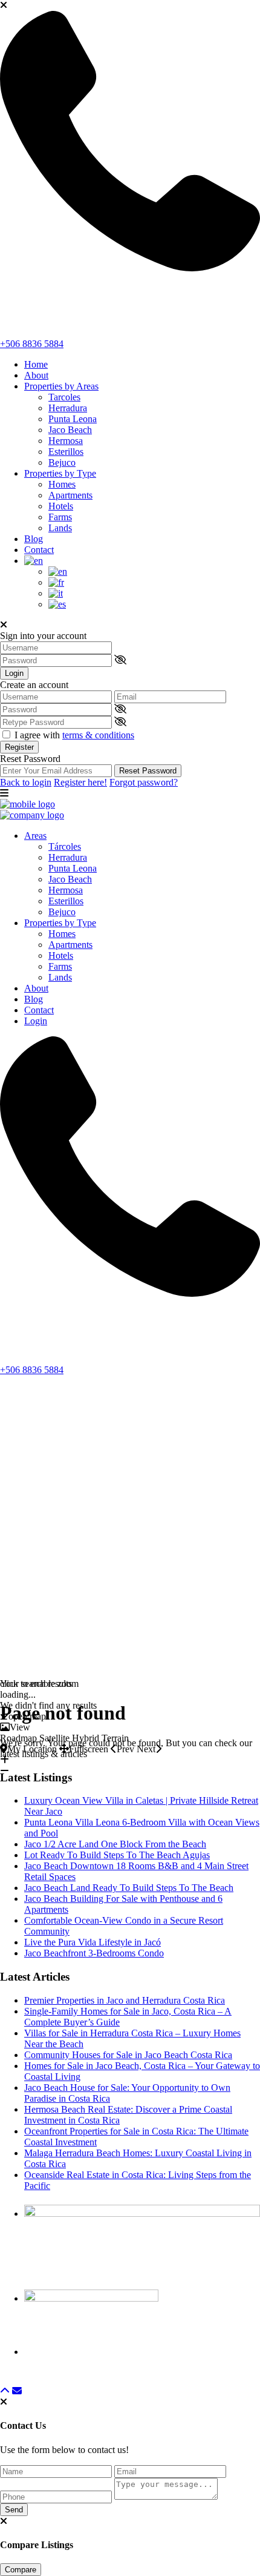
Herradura (68, 408)
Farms (60, 517)
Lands (60, 528)
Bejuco (62, 462)
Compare (21, 2570)
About (36, 375)
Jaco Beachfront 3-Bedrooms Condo (94, 1953)
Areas (35, 836)
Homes (62, 484)
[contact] (17, 2391)
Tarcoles (64, 397)
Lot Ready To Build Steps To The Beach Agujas (117, 1855)
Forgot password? (144, 782)
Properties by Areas (61, 386)
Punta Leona (73, 419)
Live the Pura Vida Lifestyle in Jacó (93, 1942)
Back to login (26, 782)
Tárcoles (65, 846)
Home (36, 364)
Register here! (80, 782)
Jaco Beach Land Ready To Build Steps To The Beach (129, 1888)
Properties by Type (60, 473)
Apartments (70, 495)
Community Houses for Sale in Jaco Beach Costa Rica (128, 2055)
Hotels (61, 506)
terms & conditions (98, 735)
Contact (39, 550)
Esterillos (66, 452)
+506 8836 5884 (32, 344)
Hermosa (66, 441)
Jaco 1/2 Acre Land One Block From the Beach (115, 1844)
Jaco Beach (70, 430)
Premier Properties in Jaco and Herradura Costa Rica (125, 2000)
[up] (5, 2391)
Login (14, 673)
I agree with (74, 735)
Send (14, 2510)
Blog (34, 539)
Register (19, 747)
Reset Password (148, 771)
